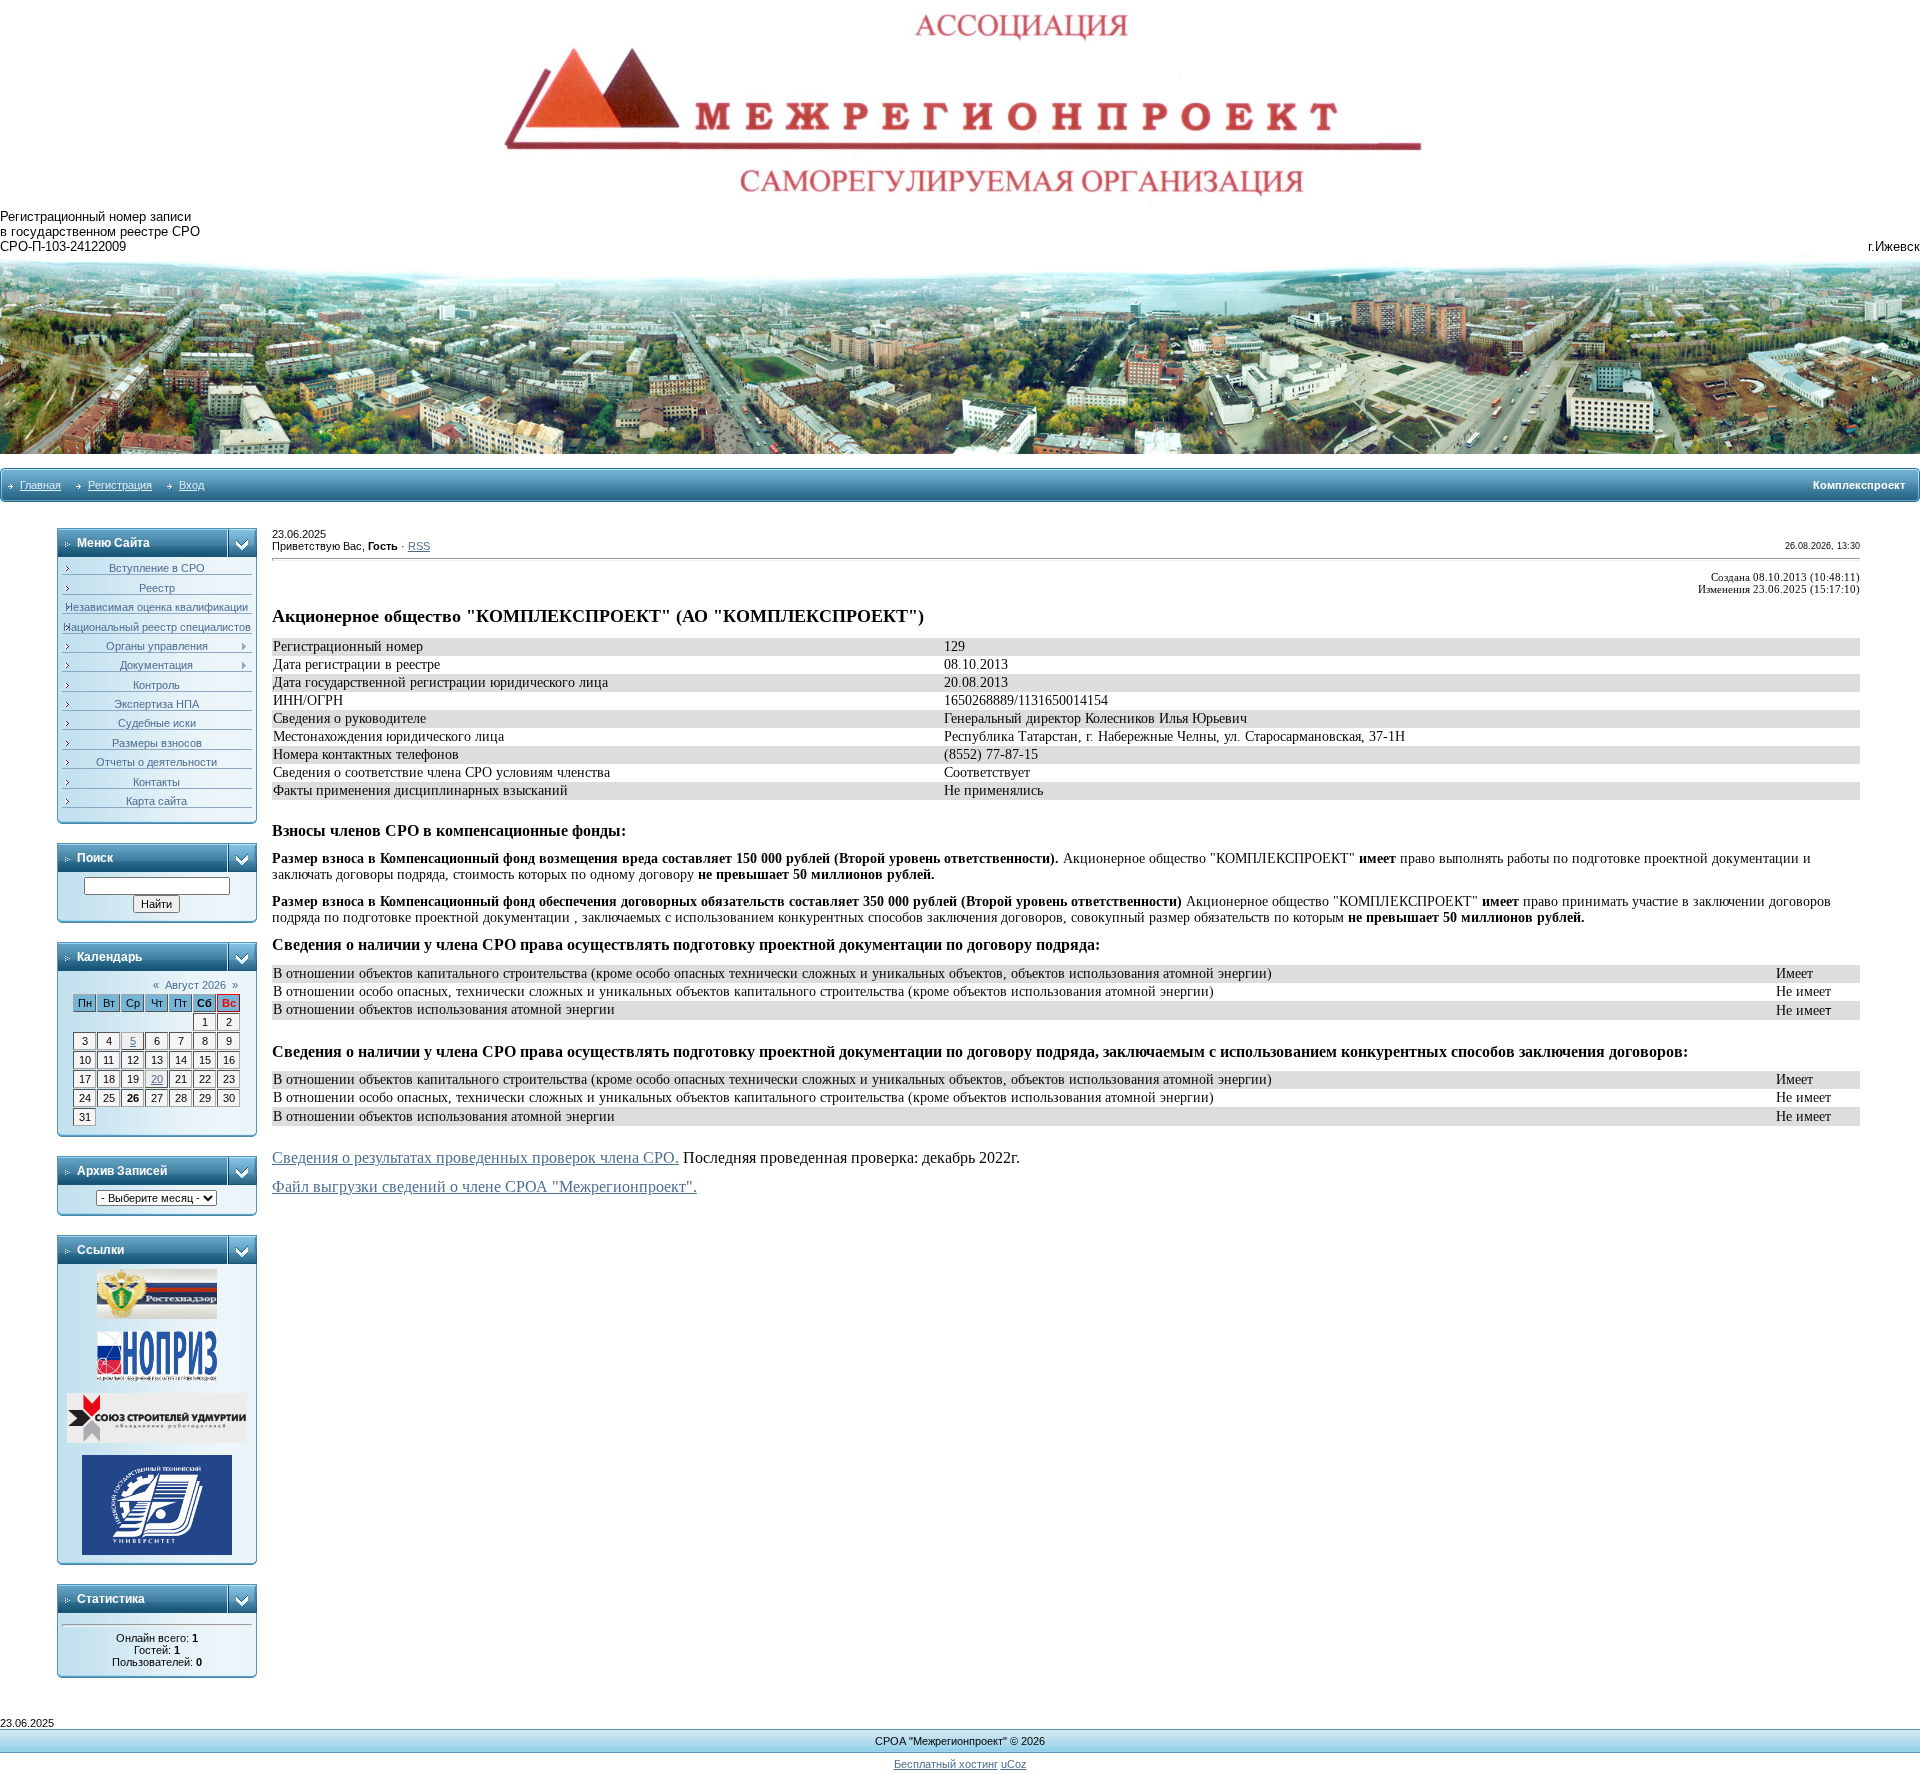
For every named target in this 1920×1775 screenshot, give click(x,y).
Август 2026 (195, 985)
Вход (191, 485)
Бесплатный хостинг (946, 1764)
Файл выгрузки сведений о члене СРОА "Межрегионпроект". (484, 1186)
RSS (419, 546)
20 (157, 1079)
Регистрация (120, 485)
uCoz (1014, 1764)
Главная (40, 485)
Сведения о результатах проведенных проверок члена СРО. (475, 1157)
